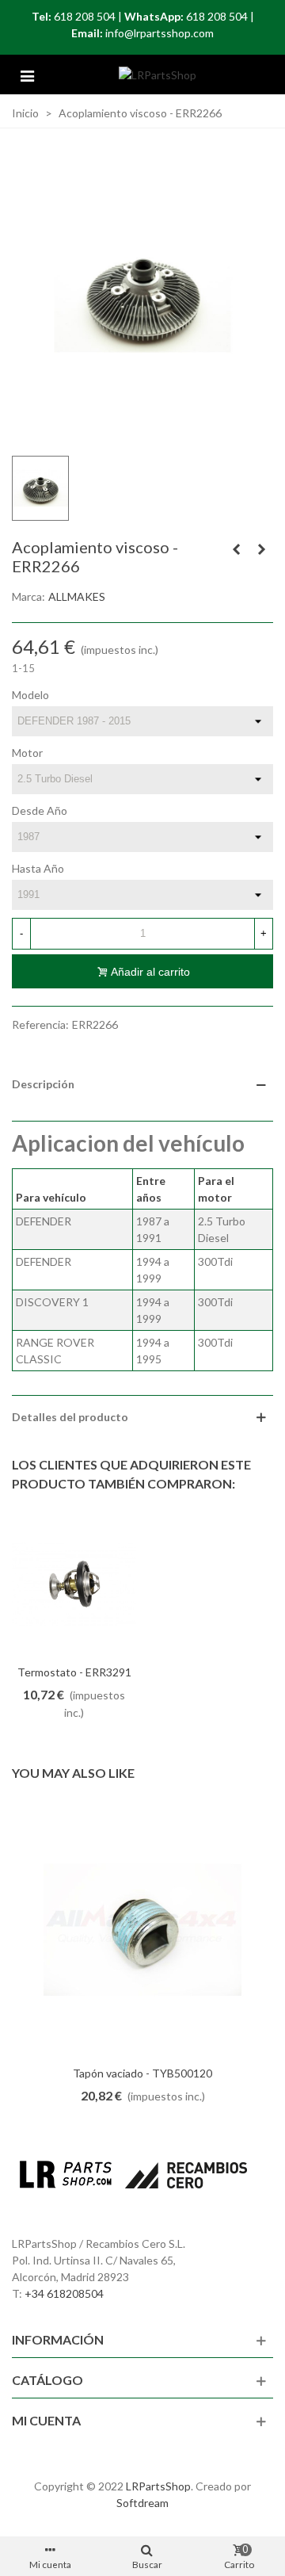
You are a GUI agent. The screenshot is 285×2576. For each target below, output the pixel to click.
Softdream (142, 2503)
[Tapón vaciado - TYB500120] (142, 1930)
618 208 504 (85, 16)
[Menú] (27, 75)
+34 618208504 (64, 2293)
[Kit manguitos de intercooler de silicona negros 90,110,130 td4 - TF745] (236, 549)
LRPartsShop (158, 2486)
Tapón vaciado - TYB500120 (142, 2073)
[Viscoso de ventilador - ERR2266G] (261, 549)
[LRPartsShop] (158, 75)
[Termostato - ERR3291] (74, 1585)
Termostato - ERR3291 (74, 1672)
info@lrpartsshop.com (160, 33)
